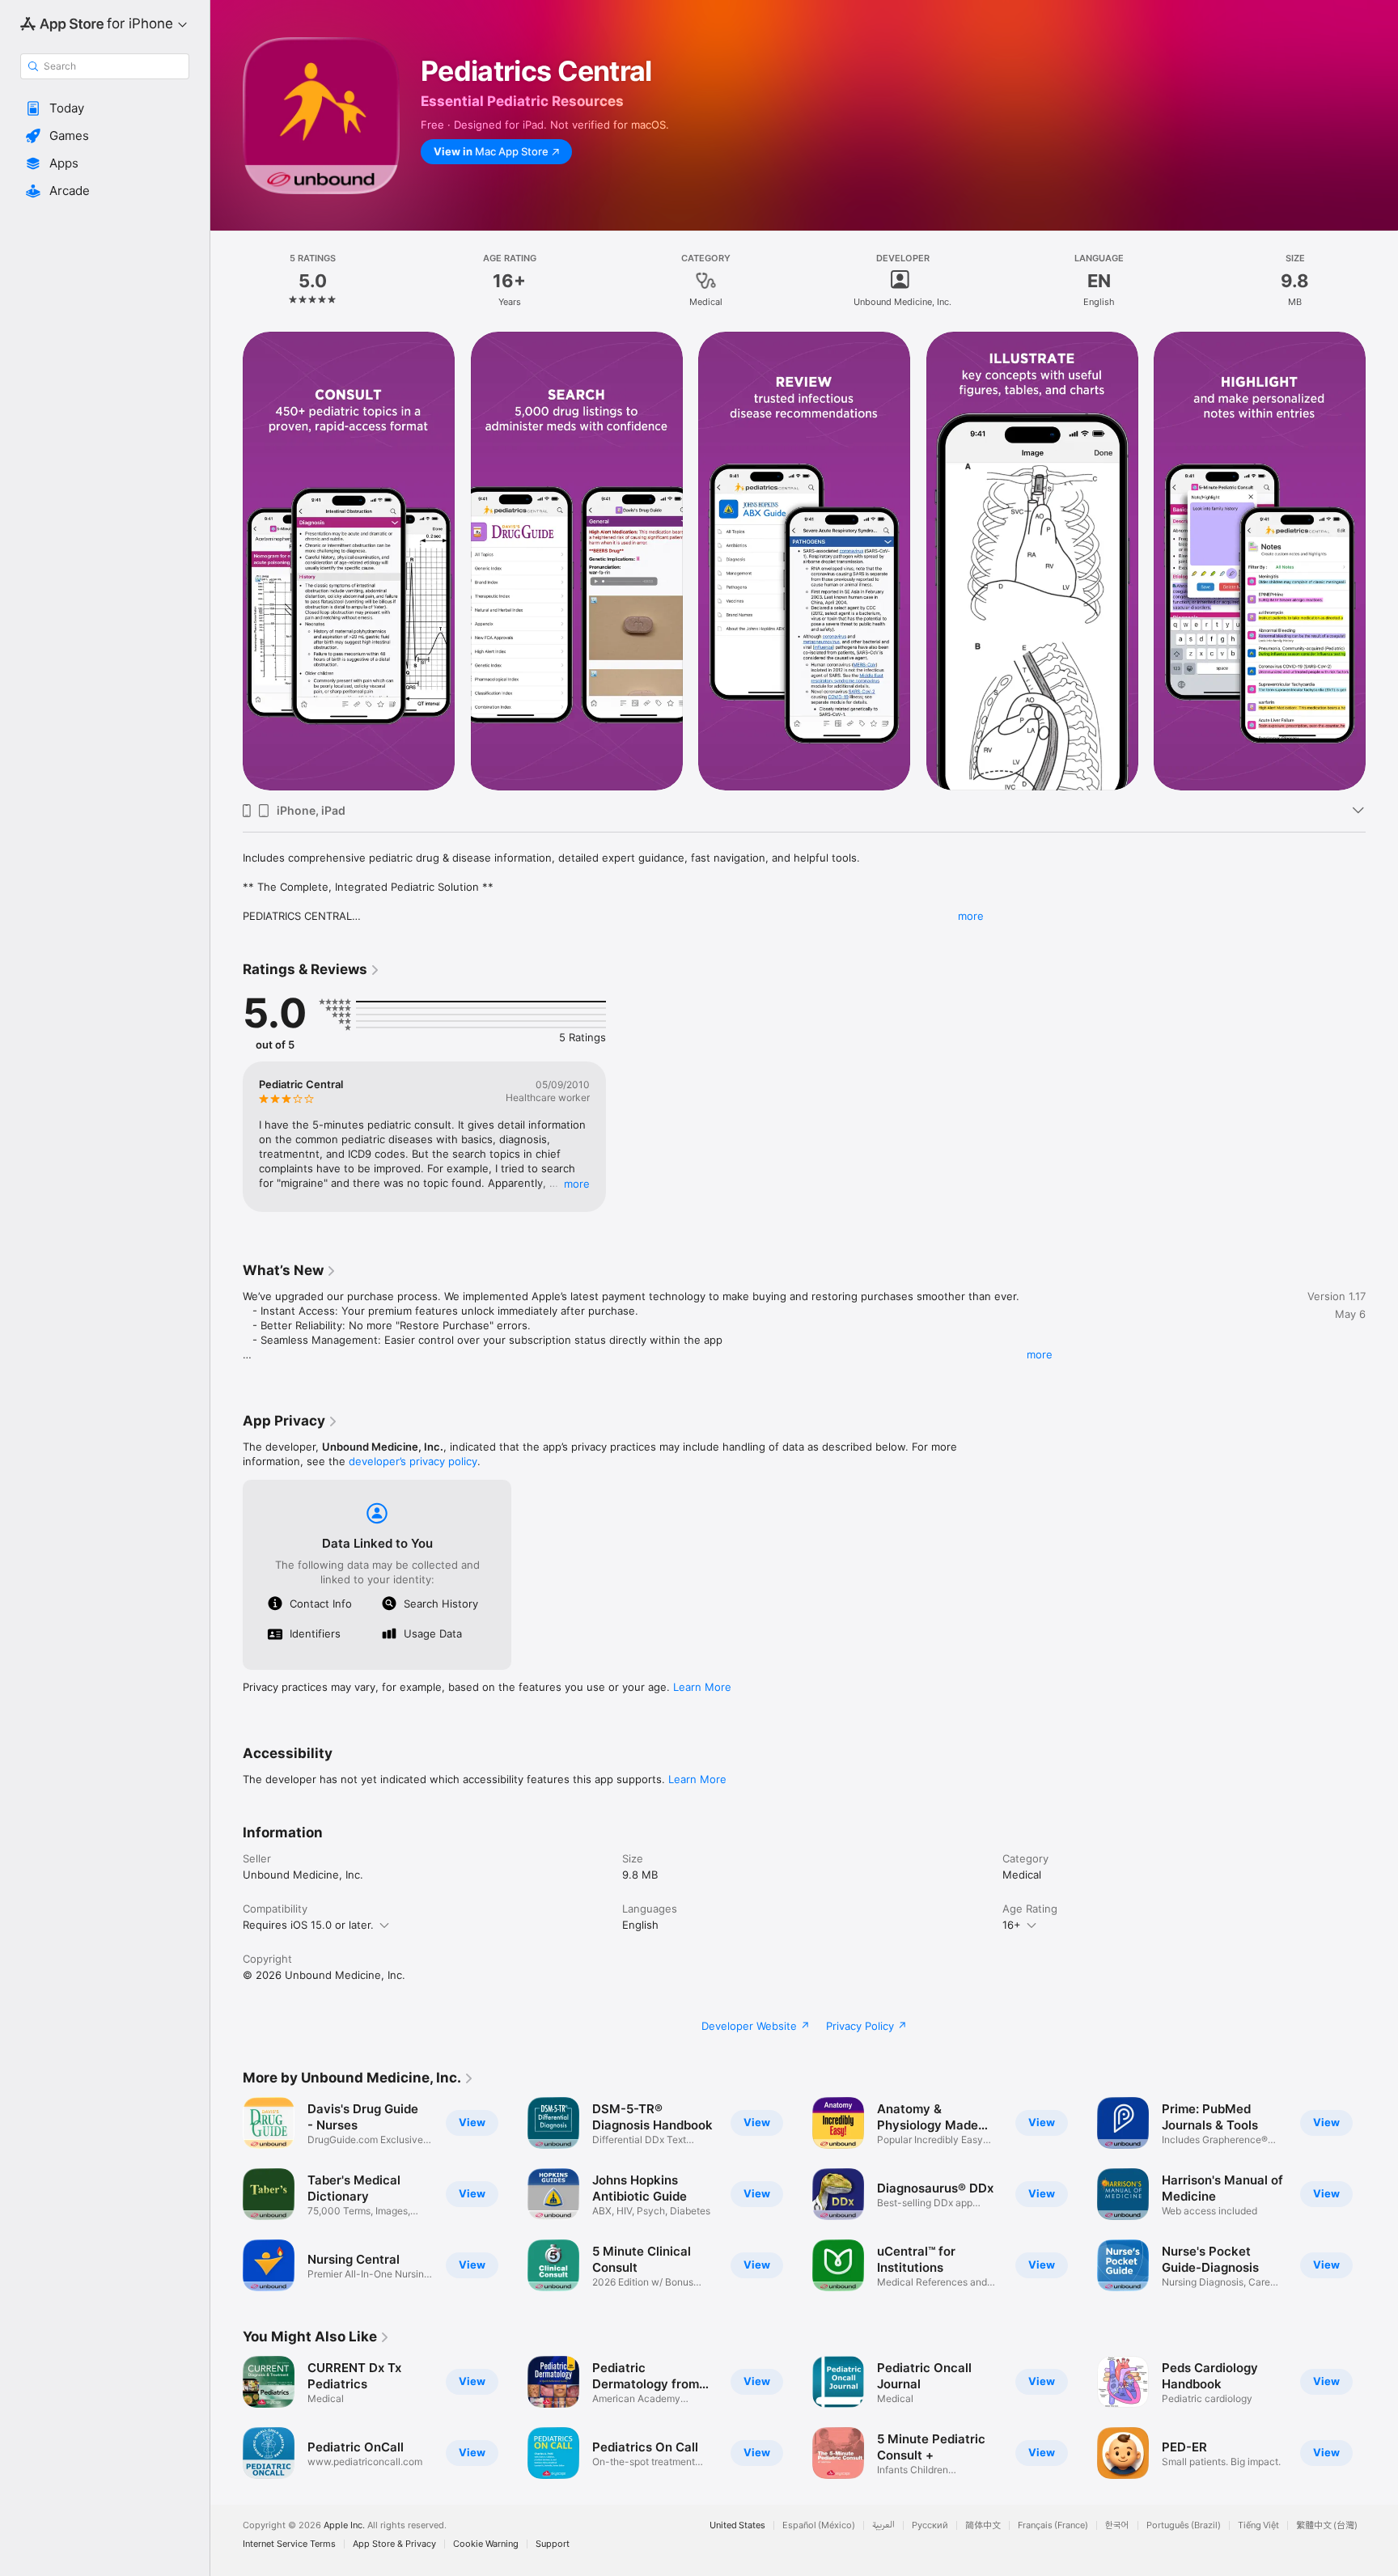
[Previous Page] (227, 561)
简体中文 (983, 2525)
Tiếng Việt (1258, 2525)
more (971, 916)
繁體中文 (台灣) (1327, 2525)
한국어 (1117, 2525)
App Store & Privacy (394, 2544)
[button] (105, 108)
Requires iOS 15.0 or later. (308, 1925)
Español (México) (819, 2525)
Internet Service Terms (289, 2544)
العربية (883, 2525)
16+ (1012, 1925)
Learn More (702, 1687)
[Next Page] (1382, 561)
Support (553, 2544)
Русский (930, 2525)
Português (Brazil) (1184, 2525)
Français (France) (1053, 2525)
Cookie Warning (486, 2544)
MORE (577, 1184)
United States (737, 2525)
